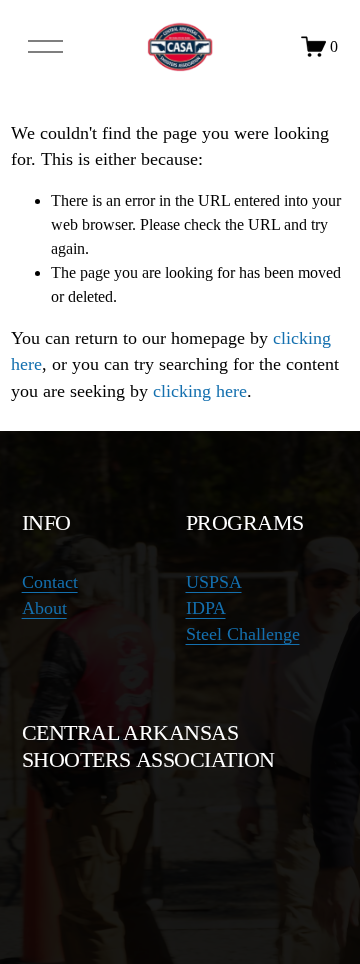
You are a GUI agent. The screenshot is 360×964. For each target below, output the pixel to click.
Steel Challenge (243, 634)
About (44, 608)
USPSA (214, 582)
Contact (50, 582)
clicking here (200, 391)
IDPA (206, 608)
